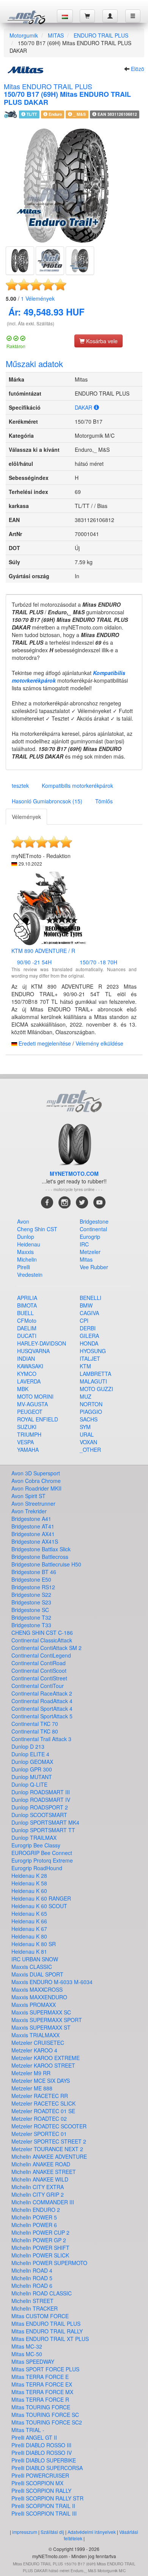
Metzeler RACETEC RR (40, 2096)
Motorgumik (24, 35)
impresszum (25, 2532)
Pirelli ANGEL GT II (34, 2437)
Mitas (86, 1259)
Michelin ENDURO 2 (36, 2210)
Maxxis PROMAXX (34, 2005)
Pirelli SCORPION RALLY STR (47, 2498)
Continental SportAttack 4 (42, 1708)
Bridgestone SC (30, 1610)
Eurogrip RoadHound (37, 1868)
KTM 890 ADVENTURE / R (43, 951)
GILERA (89, 1336)
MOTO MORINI (35, 1396)
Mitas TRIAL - (28, 2430)
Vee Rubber (94, 1267)
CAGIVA (89, 1313)
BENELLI (91, 1298)
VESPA (25, 1442)
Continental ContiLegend (41, 1655)
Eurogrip (90, 1237)
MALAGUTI (93, 1381)
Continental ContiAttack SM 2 (46, 1648)
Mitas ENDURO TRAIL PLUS (46, 2324)
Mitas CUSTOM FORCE (40, 2316)
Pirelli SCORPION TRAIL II (43, 2506)
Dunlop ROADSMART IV (41, 1800)
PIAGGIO (91, 1412)
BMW (86, 1305)
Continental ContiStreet (39, 1678)
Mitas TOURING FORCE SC (45, 2415)
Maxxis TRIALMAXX (35, 2035)
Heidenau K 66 (29, 1921)
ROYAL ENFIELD (38, 1419)
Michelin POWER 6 (34, 2225)
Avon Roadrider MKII (36, 1488)
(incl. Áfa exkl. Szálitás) (31, 323)
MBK (23, 1389)
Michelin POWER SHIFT (40, 2248)
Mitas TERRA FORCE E (40, 2377)
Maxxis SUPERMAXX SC (41, 2012)
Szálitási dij (52, 2532)
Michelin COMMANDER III (43, 2202)
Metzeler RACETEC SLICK (43, 2103)
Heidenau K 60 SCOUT (39, 1906)
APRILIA (27, 1298)
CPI (84, 1320)
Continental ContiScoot (39, 1671)
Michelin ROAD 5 (32, 2278)
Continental (93, 1229)
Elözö (138, 69)
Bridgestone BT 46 (34, 1572)
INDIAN (26, 1358)
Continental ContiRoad (39, 1663)
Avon (23, 1221)
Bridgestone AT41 (33, 1526)
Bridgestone (94, 1221)
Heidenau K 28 (29, 1876)
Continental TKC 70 (35, 1724)
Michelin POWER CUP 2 (40, 2232)
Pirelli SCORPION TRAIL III (44, 2513)
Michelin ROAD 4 (32, 2270)
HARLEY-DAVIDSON (42, 1343)
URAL (87, 1434)
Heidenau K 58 (29, 1883)
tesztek (20, 786)
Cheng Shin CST (37, 1229)
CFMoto (27, 1320)
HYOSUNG (93, 1351)
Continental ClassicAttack (42, 1640)
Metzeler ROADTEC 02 (39, 2119)
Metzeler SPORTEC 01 (39, 2134)
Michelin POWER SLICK (40, 2255)
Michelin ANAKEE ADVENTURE (49, 2156)
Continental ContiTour (38, 1686)
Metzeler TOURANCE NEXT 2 (47, 2149)
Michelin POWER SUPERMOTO (49, 2263)
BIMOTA (27, 1305)
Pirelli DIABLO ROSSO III (41, 2445)
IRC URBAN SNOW (35, 1959)
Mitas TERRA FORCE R (40, 2399)
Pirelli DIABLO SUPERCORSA (47, 2468)
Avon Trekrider (29, 1511)
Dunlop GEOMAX (32, 1762)
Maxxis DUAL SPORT (37, 1974)
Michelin (27, 1259)
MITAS (56, 35)
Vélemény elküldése (99, 1043)
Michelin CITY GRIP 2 (38, 2194)
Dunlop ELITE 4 (30, 1754)
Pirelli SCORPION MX (37, 2483)
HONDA (89, 1343)
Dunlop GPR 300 (32, 1769)
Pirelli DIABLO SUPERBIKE (44, 2460)
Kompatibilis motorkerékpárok (77, 786)
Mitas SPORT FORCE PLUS (45, 2369)
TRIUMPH (29, 1434)
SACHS (89, 1419)
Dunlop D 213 (28, 1746)
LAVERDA (29, 1381)
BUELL (25, 1313)
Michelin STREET (32, 2301)
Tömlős (104, 801)
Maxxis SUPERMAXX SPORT (47, 2020)
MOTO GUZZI (96, 1389)
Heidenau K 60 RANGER (41, 1898)
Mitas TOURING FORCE (41, 2407)
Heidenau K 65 (29, 1913)
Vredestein (30, 1275)
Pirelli (24, 1267)
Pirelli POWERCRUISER (40, 2475)
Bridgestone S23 (31, 1602)
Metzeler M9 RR (31, 2073)
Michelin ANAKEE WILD (40, 2179)
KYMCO (27, 1374)
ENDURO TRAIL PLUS (101, 35)
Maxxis (25, 1252)
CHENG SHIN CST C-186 (42, 1633)
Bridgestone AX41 (33, 1534)
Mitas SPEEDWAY (33, 2361)
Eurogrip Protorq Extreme (42, 1860)
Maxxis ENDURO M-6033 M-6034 (52, 1982)
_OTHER (90, 1450)
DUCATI (27, 1336)
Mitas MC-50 (27, 2354)
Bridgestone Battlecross (40, 1557)
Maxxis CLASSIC (32, 1967)
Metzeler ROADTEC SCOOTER (49, 2126)
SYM (85, 1427)
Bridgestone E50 (31, 1579)
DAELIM (27, 1328)
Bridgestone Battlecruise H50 (46, 1564)
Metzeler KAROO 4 (34, 2050)
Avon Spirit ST (28, 1496)
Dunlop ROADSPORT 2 (40, 1807)
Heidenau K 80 (29, 1936)
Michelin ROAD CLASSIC (42, 2293)
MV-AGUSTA (32, 1404)
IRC (84, 1244)
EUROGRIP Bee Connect (42, 1853)
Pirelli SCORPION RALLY (41, 2491)
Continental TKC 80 (35, 1731)
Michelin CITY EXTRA (38, 2187)
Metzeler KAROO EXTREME (46, 2058)
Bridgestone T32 (31, 1617)
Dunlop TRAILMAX (34, 1838)
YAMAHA (28, 1450)
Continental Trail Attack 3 (41, 1739)
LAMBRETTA (95, 1374)
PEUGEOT (30, 1412)
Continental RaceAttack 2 (42, 1693)
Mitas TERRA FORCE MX (42, 2392)
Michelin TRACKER (35, 2308)
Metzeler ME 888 (32, 2088)
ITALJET (90, 1358)
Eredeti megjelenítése (45, 1043)
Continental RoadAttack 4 (42, 1701)
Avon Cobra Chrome (36, 1481)
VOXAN (88, 1442)
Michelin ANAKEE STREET (44, 2172)
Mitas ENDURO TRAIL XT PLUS (50, 2339)
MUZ (86, 1396)
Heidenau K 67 (29, 1929)
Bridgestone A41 (31, 1519)
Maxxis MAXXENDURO (39, 1997)
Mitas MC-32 (27, 2346)
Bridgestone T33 (31, 1625)
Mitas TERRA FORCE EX (42, 2384)
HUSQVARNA (33, 1351)
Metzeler (90, 1252)
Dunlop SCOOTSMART (39, 1815)
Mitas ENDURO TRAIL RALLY (47, 2331)
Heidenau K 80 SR (34, 1944)
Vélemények (38, 298)
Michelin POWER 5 (34, 2217)
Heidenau (29, 1244)
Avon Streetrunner (33, 1503)
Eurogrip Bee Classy (36, 1845)
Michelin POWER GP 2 (39, 2240)
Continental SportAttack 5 (42, 1716)
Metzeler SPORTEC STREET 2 (49, 2141)
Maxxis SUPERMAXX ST (41, 2027)
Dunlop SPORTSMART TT (43, 1830)
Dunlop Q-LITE (29, 1784)
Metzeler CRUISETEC (38, 2043)
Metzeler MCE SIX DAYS (41, 2081)
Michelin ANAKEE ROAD (41, 2164)
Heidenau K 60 (29, 1891)
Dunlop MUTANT (32, 1777)
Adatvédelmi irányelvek (92, 2532)
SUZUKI (27, 1427)
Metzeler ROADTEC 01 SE (43, 2111)
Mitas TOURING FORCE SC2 (47, 2422)
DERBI (88, 1328)
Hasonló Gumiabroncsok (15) (47, 801)
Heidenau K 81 (29, 1951)
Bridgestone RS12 (33, 1587)
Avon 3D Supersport (36, 1473)
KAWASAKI (30, 1366)
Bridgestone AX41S (35, 1541)
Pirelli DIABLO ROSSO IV (42, 2453)
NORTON (91, 1404)
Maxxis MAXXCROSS (37, 1989)
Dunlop (26, 1237)
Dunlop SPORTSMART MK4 (45, 1822)
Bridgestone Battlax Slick (41, 1549)
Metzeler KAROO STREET (43, 2065)
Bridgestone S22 (31, 1595)
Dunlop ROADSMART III (41, 1792)
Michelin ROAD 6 (32, 2286)
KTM (85, 1366)
